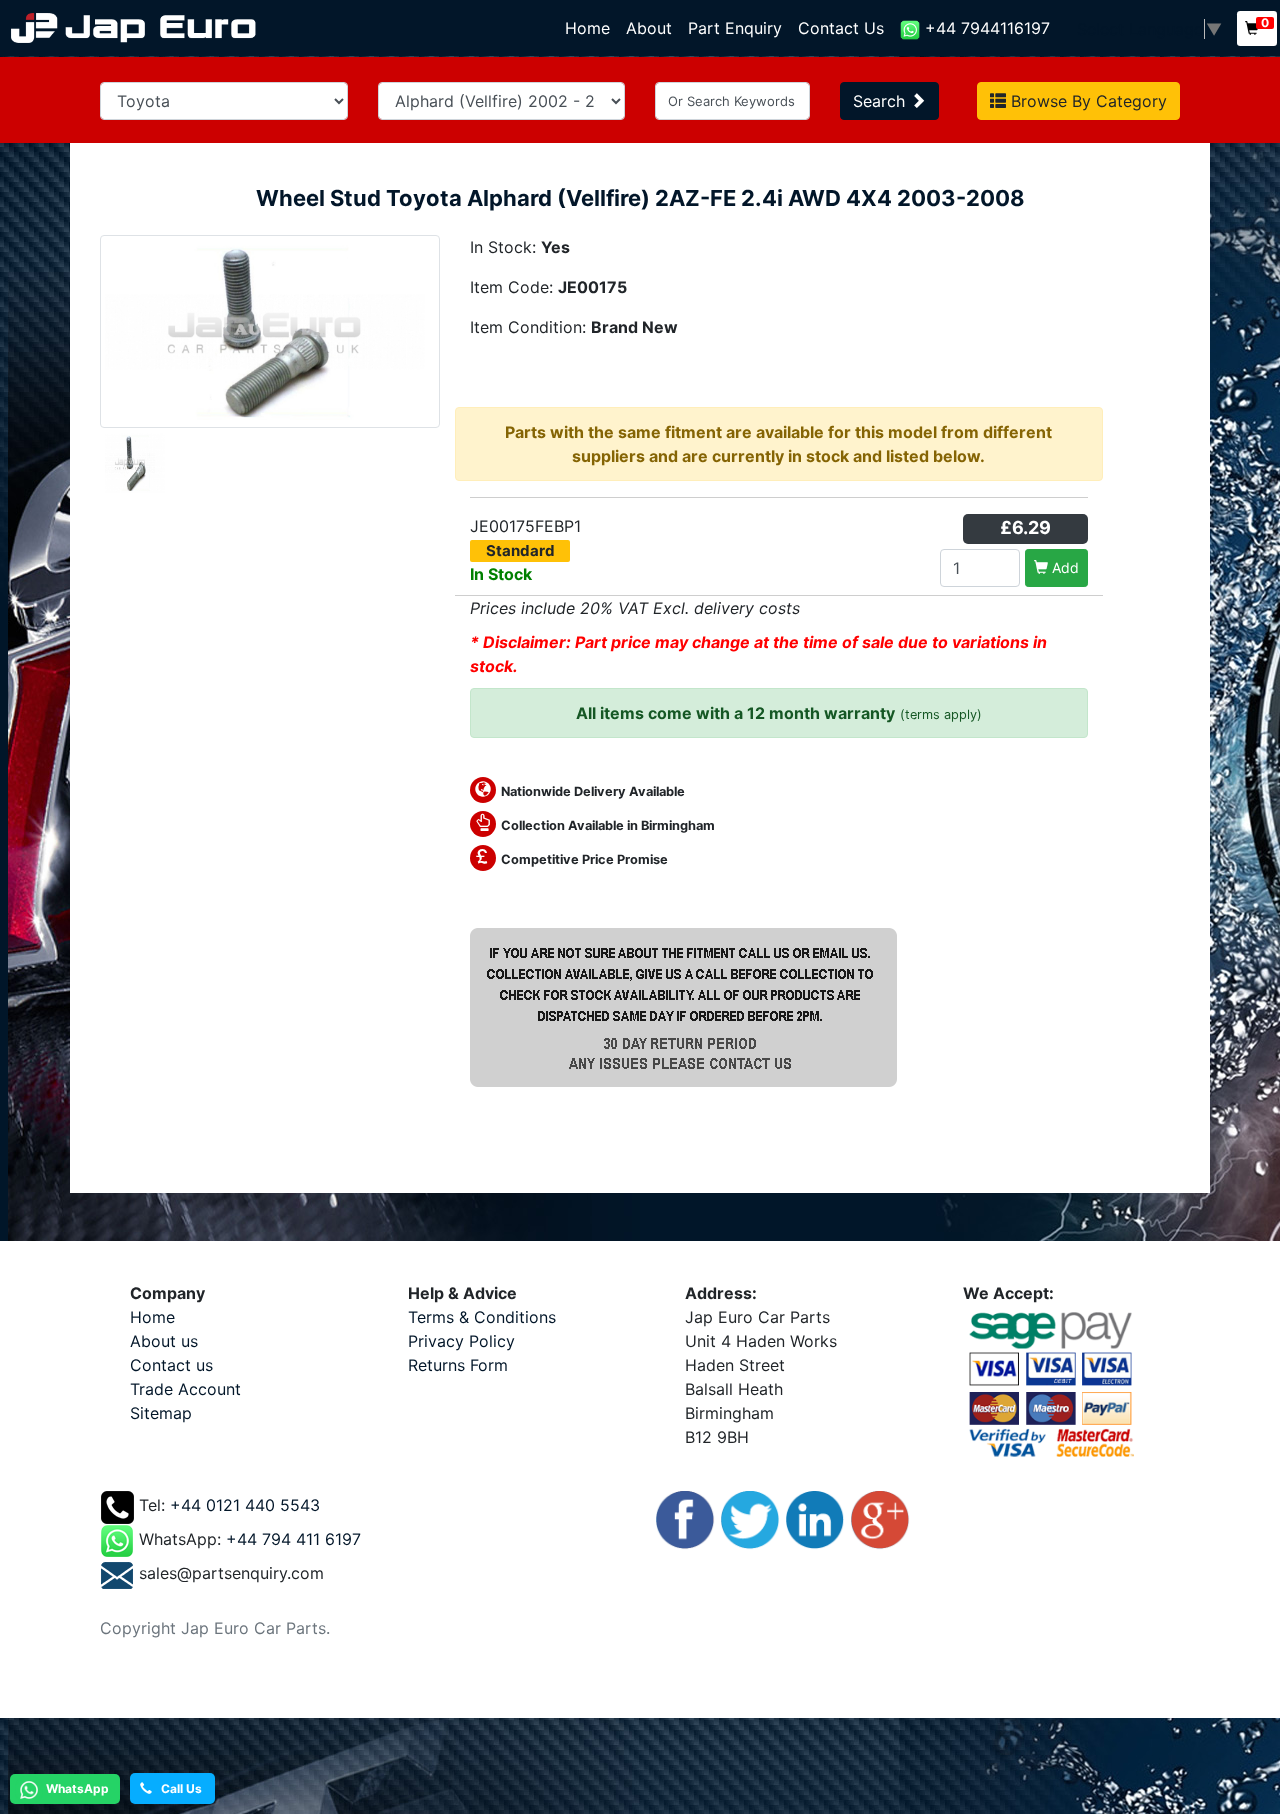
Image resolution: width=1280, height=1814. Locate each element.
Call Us (177, 1788)
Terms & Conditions (482, 1317)
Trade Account (185, 1389)
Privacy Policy (461, 1341)
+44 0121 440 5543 (245, 1506)
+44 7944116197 (985, 28)
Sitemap (161, 1413)
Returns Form (458, 1365)
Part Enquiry (735, 28)
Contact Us (841, 28)
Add (1063, 567)
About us (164, 1341)
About (649, 28)
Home (591, 28)
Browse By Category (1086, 101)
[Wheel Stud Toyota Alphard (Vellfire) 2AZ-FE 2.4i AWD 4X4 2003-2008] (270, 330)
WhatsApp (76, 1788)
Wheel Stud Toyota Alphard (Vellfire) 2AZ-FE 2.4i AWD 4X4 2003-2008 (640, 198)
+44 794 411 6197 (293, 1540)
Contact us (171, 1365)
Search (881, 101)
